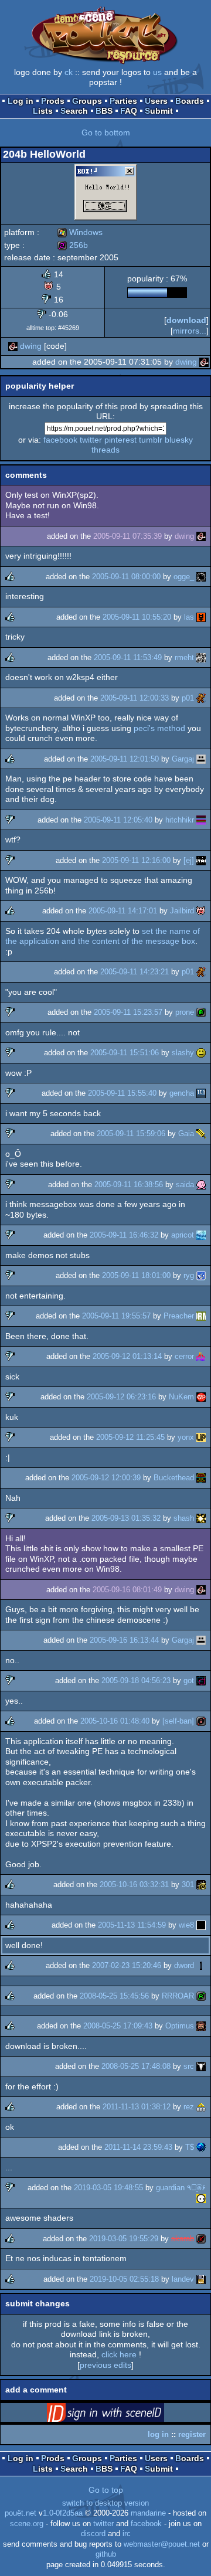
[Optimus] (201, 2026)
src (189, 2066)
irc (127, 2534)
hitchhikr (180, 820)
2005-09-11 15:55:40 (122, 1093)
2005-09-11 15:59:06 (131, 1134)
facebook (60, 440)
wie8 (186, 1925)
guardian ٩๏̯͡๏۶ (181, 2188)
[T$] (201, 2147)
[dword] (201, 1965)
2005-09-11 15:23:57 (128, 1012)
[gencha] (201, 1093)
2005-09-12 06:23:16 (121, 1397)
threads (105, 450)
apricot (183, 1235)
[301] (201, 1885)
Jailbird (182, 911)
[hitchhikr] (201, 820)
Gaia (186, 1134)
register (192, 2434)
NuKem (181, 1397)
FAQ (129, 111)
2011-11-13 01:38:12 (137, 2107)
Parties (123, 101)
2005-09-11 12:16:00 (136, 860)
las (189, 617)
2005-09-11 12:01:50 (125, 759)
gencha (182, 1093)
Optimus (180, 2026)
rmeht (184, 657)
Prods (53, 101)
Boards (190, 101)
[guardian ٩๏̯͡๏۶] (201, 2198)
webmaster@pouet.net (162, 2544)
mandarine (148, 2513)
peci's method (159, 728)
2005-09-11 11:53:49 (128, 657)
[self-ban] (178, 1721)
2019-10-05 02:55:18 (124, 2279)
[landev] (201, 2279)
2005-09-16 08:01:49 (127, 1590)
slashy (183, 1053)
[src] (201, 2066)
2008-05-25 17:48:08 (136, 2066)
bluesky (179, 440)
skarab (183, 2239)
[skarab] (201, 2239)
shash (184, 1518)
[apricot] (201, 1235)
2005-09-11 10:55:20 (137, 617)
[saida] (201, 1185)
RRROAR (178, 1996)
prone (185, 1012)
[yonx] (201, 1437)
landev (183, 2279)
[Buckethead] (201, 1478)
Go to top (106, 2490)
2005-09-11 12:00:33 (135, 698)
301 (188, 1885)
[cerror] (201, 1356)
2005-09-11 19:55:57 (116, 1316)
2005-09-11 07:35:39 (127, 536)
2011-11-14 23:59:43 (138, 2147)
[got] (201, 1680)
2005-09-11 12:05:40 (118, 820)
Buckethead (174, 1478)
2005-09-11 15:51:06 (125, 1053)
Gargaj (183, 759)
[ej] (189, 860)
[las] (201, 617)
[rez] (201, 2107)
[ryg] (201, 1275)
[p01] (201, 698)
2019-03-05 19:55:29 (124, 2239)
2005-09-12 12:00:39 (106, 1478)
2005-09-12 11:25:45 (130, 1437)
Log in (21, 101)
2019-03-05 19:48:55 (108, 2188)
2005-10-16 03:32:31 (134, 1885)
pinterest (120, 440)
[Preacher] (201, 1316)
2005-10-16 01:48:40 (115, 1721)
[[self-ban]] (201, 1721)
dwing (31, 346)
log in (158, 2434)
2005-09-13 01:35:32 (126, 1518)
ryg (189, 1275)
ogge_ (184, 577)
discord (93, 2534)
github (106, 2554)
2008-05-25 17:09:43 (118, 2026)
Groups (87, 101)
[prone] (201, 1012)
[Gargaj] (201, 759)
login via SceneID (124, 2415)
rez (189, 2107)
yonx (186, 1437)
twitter (91, 440)
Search (74, 111)
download (186, 320)
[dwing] (13, 346)
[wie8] (201, 1925)
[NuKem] (201, 1397)
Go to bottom (106, 132)
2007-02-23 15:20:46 (127, 1965)
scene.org (27, 2524)
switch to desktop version (105, 2503)
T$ (190, 2147)
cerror (184, 1356)
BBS (104, 111)
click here (119, 2354)
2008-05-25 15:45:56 (114, 1996)
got (189, 1680)
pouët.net (21, 2513)
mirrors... (190, 331)
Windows (80, 232)
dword (184, 1965)
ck (69, 72)
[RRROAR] (201, 1996)
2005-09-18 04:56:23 (136, 1680)
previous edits (105, 2365)
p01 (188, 698)
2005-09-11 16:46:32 (124, 1235)
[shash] (201, 1518)
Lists (43, 111)
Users (156, 101)
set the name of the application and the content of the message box (103, 936)
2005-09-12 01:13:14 (127, 1356)
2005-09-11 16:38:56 (129, 1185)
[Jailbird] (201, 911)
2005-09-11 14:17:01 (123, 911)
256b (73, 245)
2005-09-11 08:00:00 (126, 577)
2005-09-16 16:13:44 (124, 1640)
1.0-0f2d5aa (63, 2513)
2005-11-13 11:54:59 (132, 1925)
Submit (159, 111)
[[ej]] (201, 860)
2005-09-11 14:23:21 (135, 972)
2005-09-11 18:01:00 (136, 1275)
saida (185, 1185)
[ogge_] (201, 577)
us (157, 72)
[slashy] (201, 1053)
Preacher (179, 1316)
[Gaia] (201, 1134)
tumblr (151, 440)
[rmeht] (201, 657)
